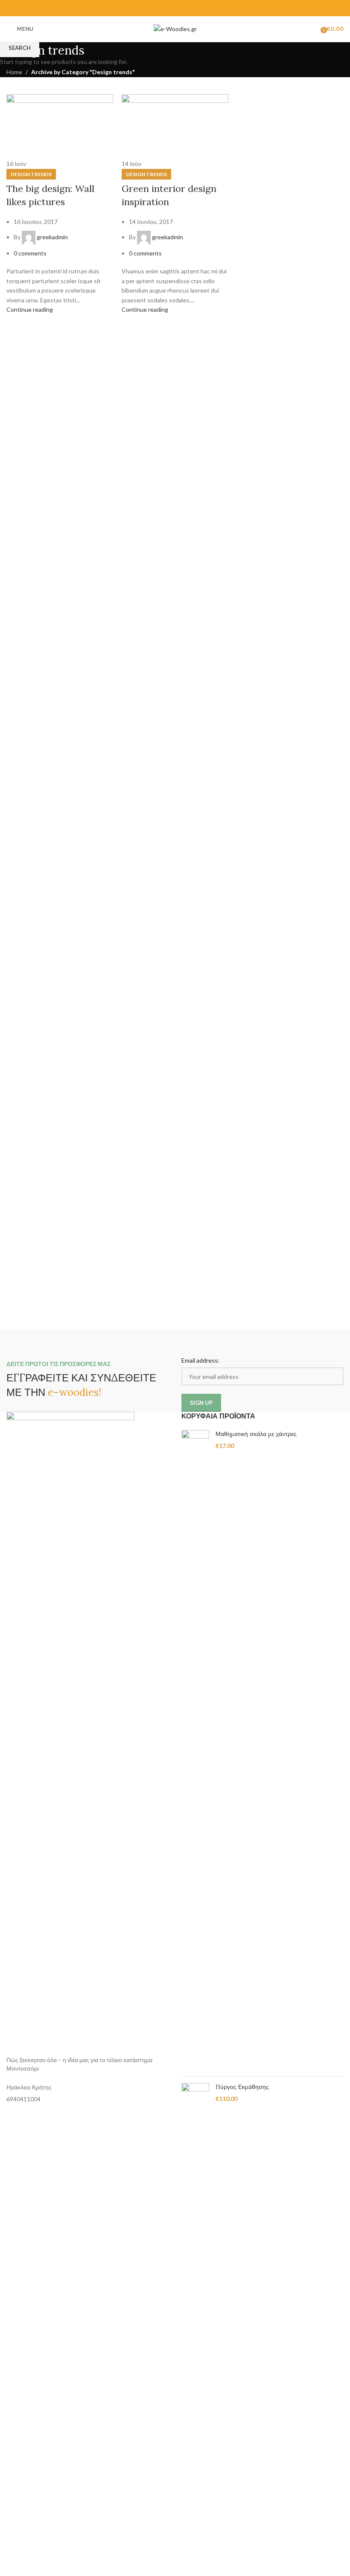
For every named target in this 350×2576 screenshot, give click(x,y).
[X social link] (164, 8)
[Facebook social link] (153, 8)
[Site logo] (175, 28)
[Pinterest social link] (175, 8)
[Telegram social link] (197, 8)
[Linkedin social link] (186, 8)
